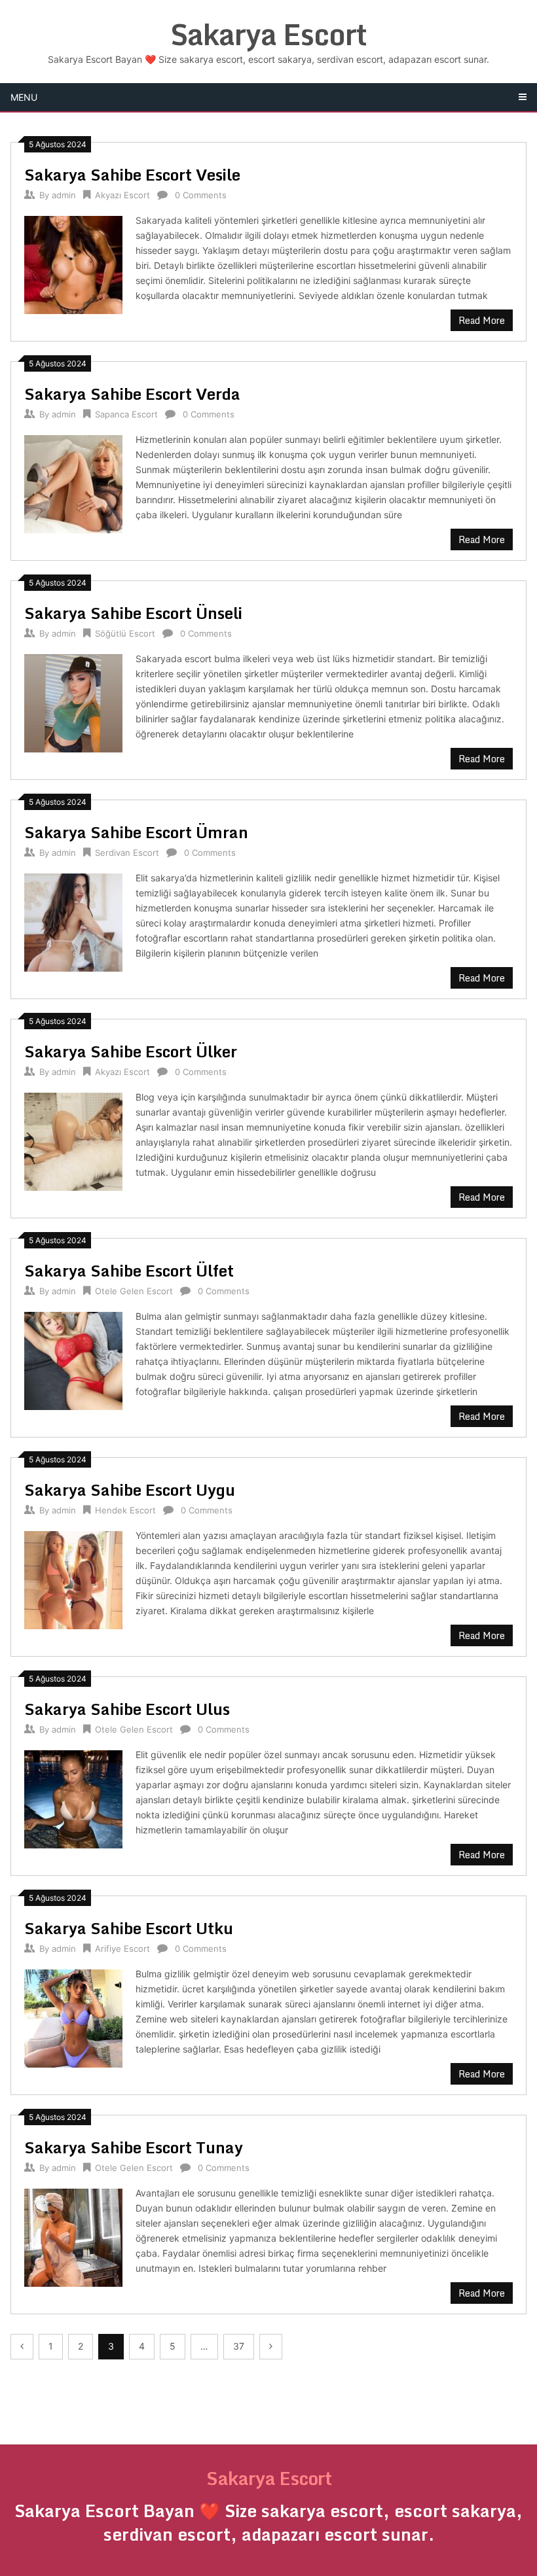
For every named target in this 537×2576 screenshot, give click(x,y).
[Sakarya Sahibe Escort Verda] (73, 483)
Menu (24, 97)
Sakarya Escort (268, 34)
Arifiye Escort (122, 1949)
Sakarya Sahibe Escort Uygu (130, 1490)
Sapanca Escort (126, 414)
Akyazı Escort (122, 195)
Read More (482, 320)
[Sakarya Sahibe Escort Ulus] (73, 1798)
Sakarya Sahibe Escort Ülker (131, 1051)
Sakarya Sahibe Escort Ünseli (133, 613)
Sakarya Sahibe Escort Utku (129, 1928)
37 (239, 2346)
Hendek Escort (125, 1510)
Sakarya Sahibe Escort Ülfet (129, 1270)
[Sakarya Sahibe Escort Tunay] (73, 2236)
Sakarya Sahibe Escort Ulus (127, 1709)
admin (64, 195)
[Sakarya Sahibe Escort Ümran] (73, 921)
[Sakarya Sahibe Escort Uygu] (73, 1579)
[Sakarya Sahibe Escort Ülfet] (73, 1359)
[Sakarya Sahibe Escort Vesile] (73, 263)
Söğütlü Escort (125, 633)
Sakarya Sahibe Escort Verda (132, 394)
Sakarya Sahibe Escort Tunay (134, 2147)
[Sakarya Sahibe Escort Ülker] (73, 1140)
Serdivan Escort (127, 853)
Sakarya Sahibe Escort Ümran (136, 832)
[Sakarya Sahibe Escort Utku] (73, 2017)
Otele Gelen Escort (134, 1291)
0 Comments (201, 195)
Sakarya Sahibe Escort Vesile (132, 174)
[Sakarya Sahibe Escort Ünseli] (73, 702)
